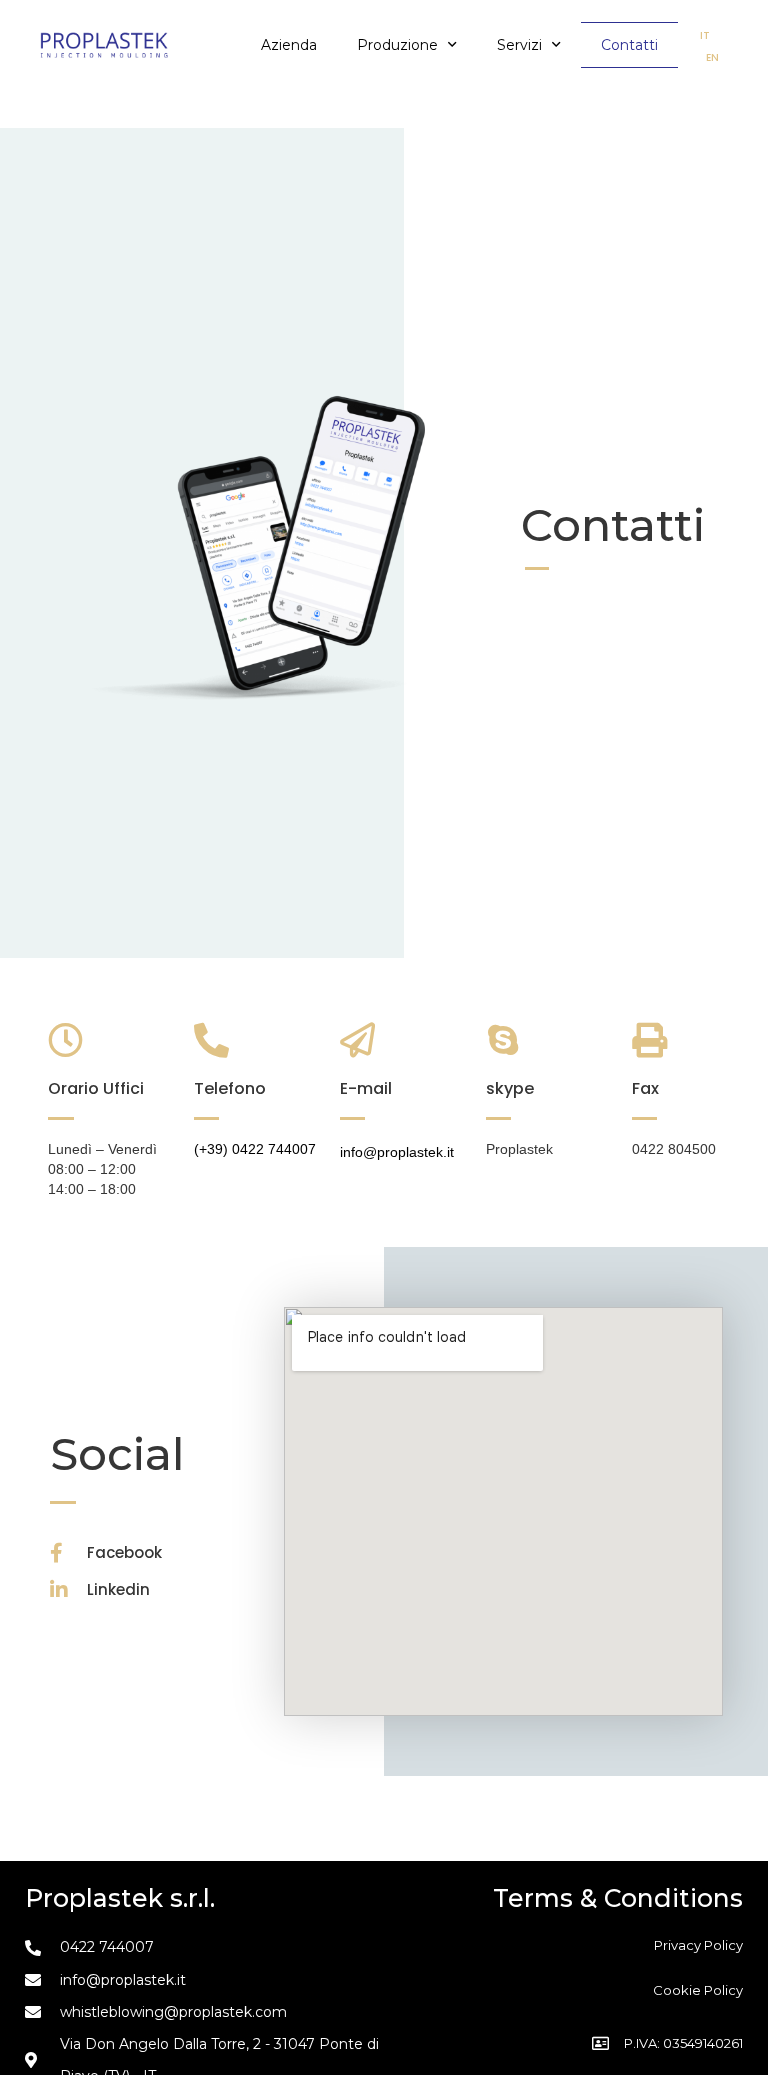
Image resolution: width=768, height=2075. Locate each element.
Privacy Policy (698, 1945)
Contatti (629, 45)
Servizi (519, 45)
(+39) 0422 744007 (255, 1149)
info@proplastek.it (397, 1152)
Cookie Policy (698, 1990)
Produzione (397, 45)
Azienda (289, 45)
